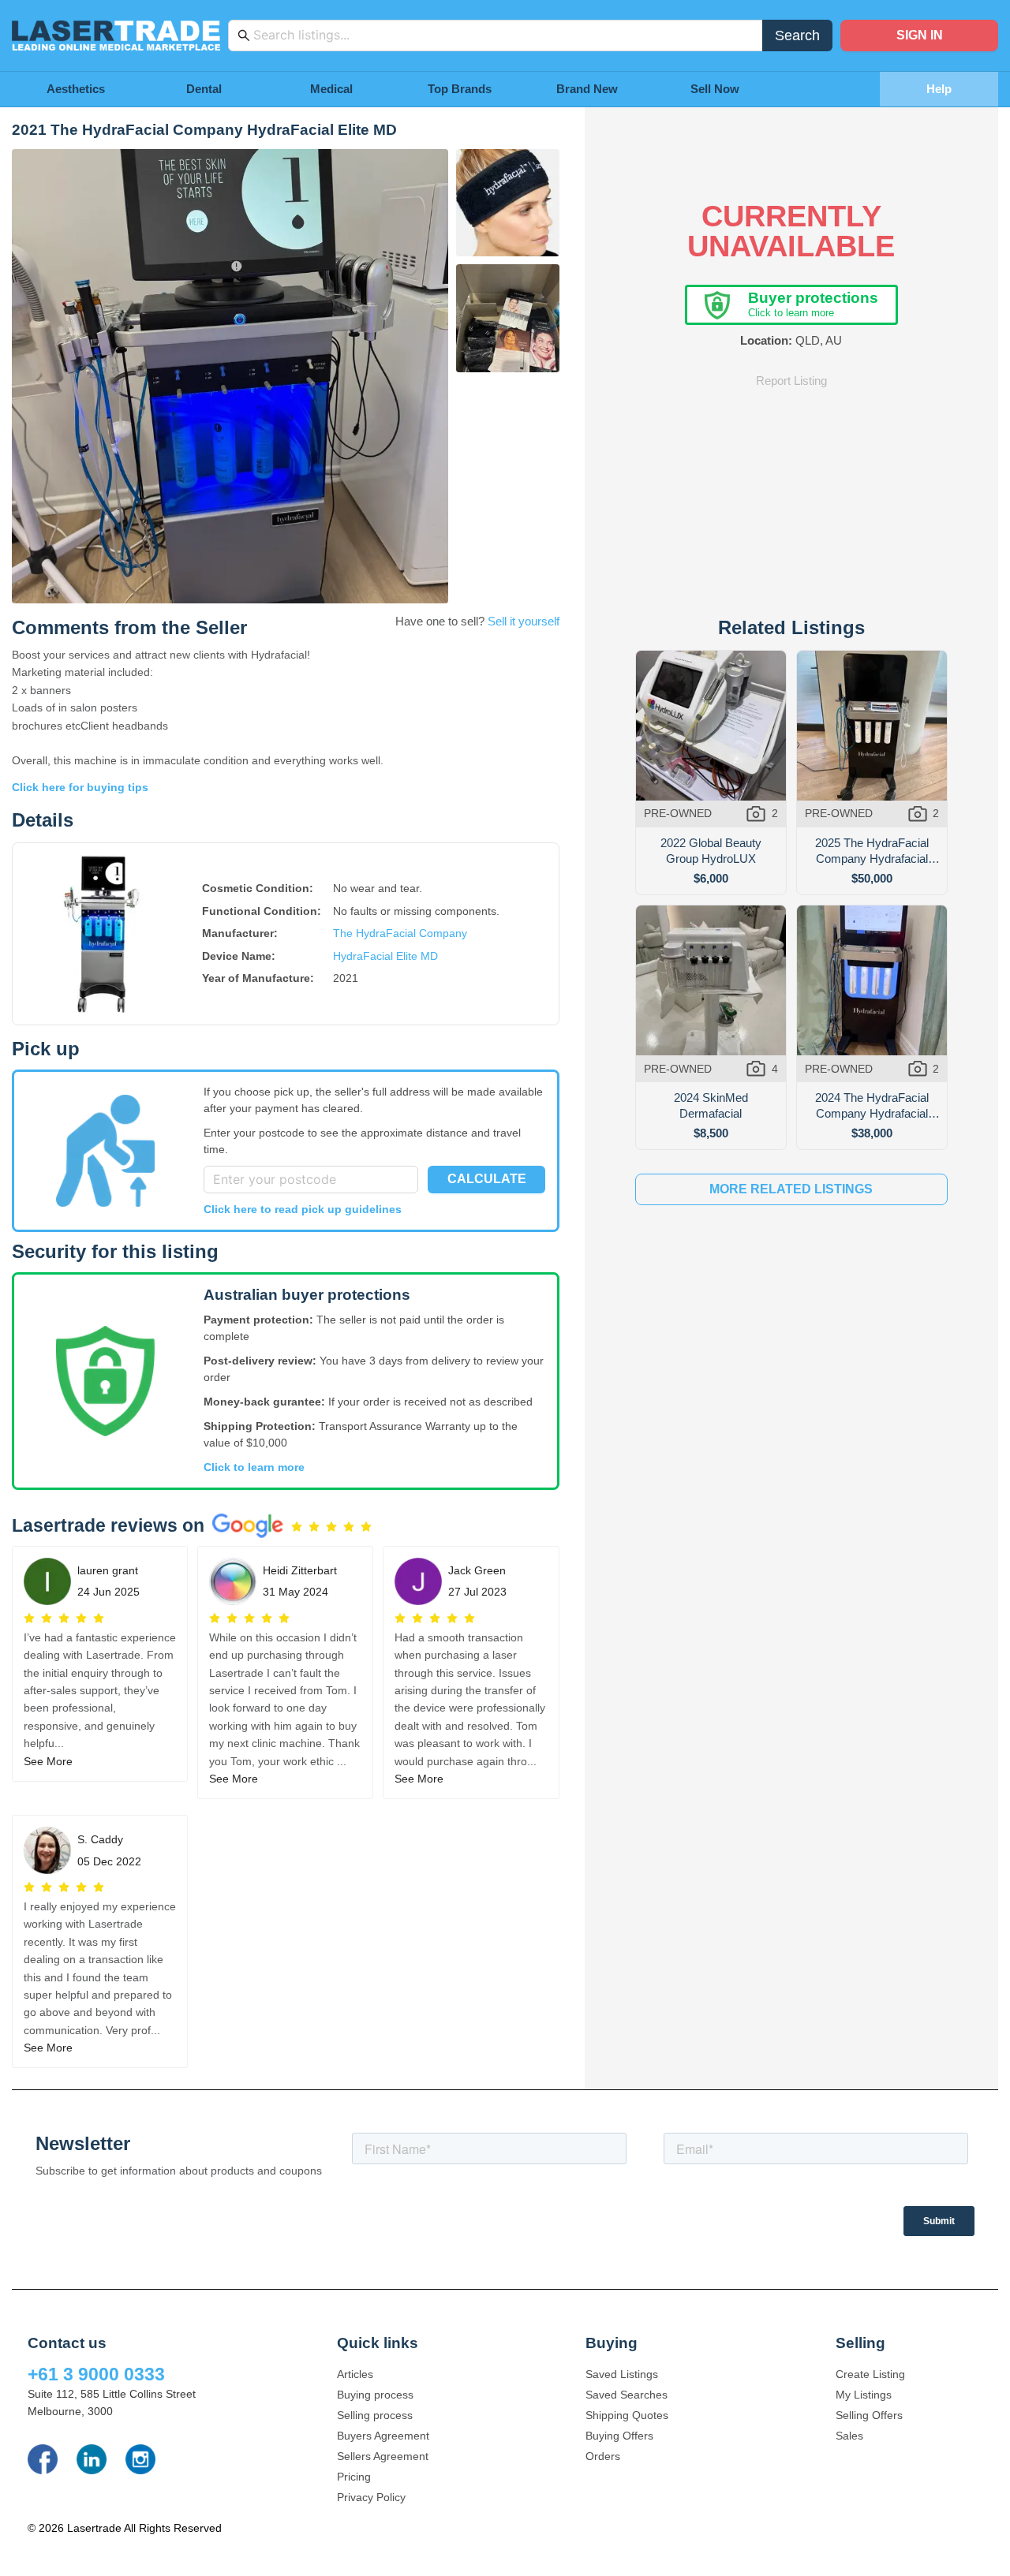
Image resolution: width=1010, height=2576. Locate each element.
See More (48, 1761)
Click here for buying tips (80, 787)
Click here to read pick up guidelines (303, 1209)
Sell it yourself (524, 621)
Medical (331, 89)
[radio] (297, 1527)
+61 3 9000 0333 (96, 2374)
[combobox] (503, 35)
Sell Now (715, 89)
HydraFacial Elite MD (385, 956)
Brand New (587, 89)
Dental (204, 89)
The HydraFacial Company (400, 933)
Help (939, 89)
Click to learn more (254, 1467)
